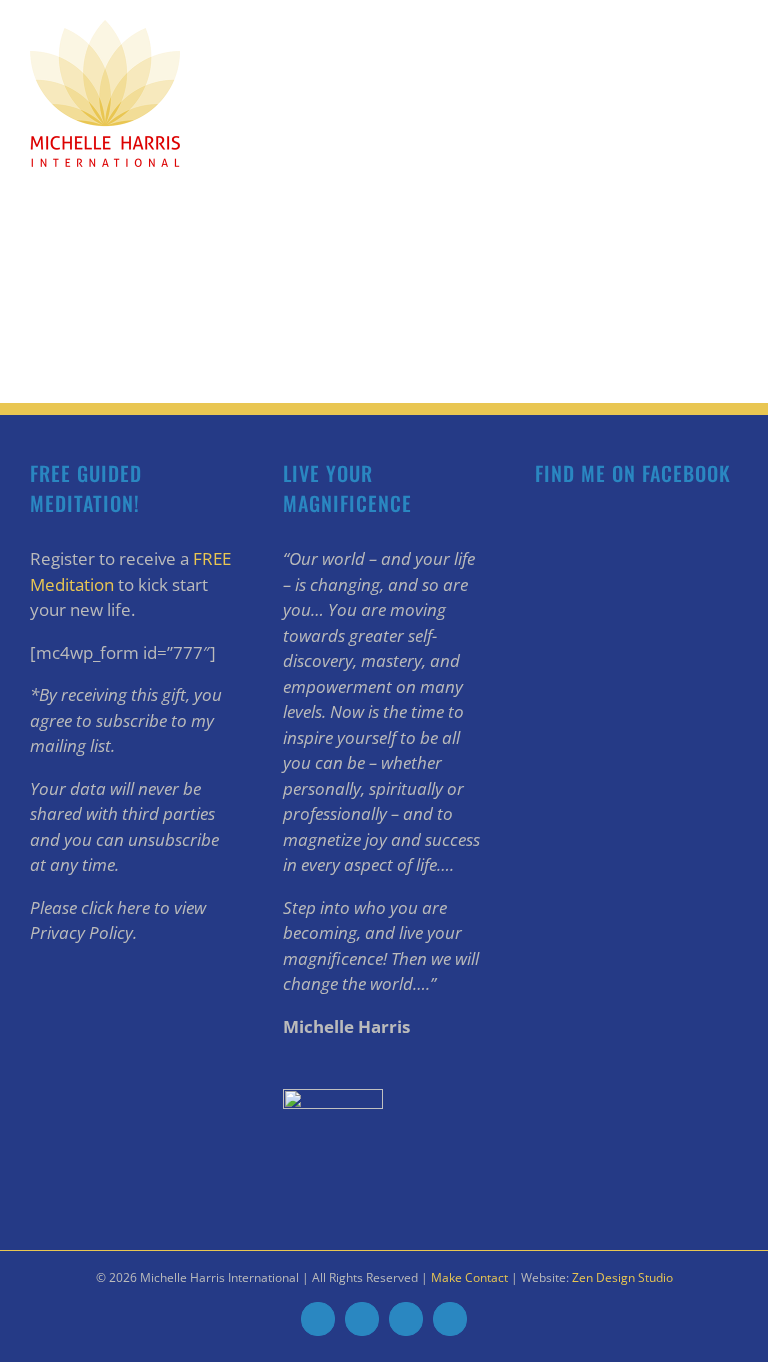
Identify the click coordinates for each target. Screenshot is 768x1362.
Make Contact (469, 1277)
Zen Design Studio (622, 1277)
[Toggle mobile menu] (730, 30)
